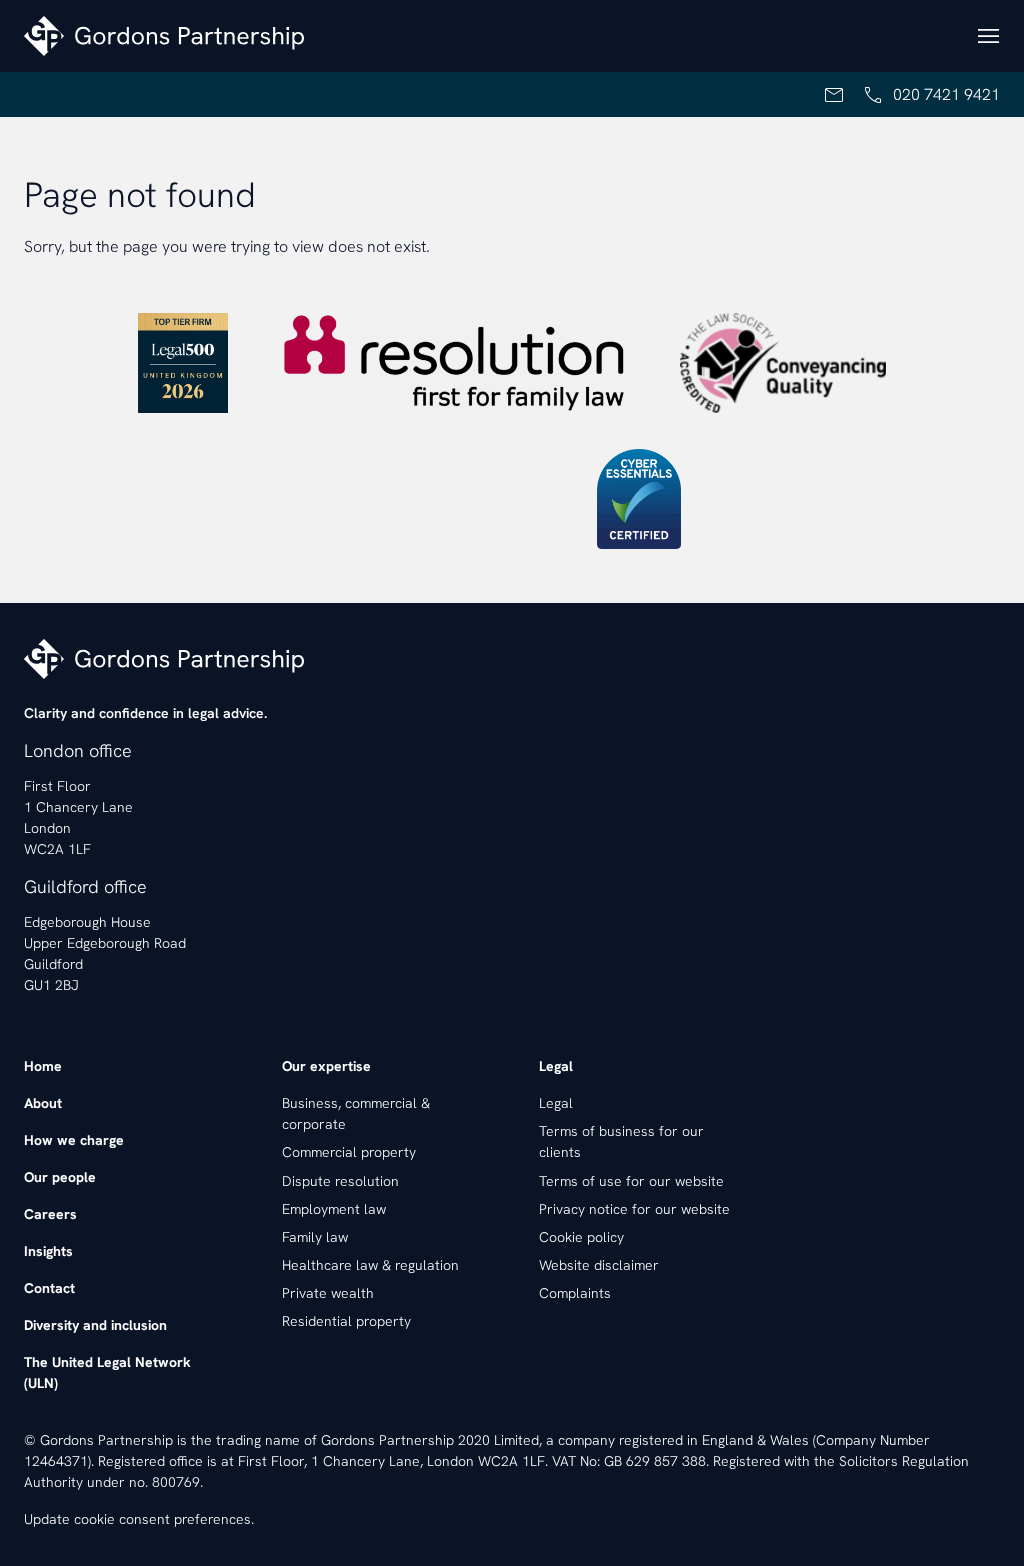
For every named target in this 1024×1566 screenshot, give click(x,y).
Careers (50, 1214)
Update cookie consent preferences (137, 1519)
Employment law (334, 1209)
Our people (60, 1177)
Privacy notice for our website (634, 1209)
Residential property (346, 1321)
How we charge (74, 1140)
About (43, 1103)
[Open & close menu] (988, 36)
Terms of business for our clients (621, 1141)
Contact (49, 1288)
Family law (315, 1237)
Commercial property (349, 1152)
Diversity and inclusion (95, 1325)
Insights (48, 1251)
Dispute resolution (340, 1181)
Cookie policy (581, 1237)
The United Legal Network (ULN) (107, 1372)
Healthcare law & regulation (370, 1265)
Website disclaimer (599, 1265)
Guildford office (85, 886)
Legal (556, 1103)
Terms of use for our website (631, 1181)
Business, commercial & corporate (356, 1113)
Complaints (575, 1293)
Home (43, 1066)
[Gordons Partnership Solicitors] (488, 36)
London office (78, 750)
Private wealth (328, 1293)
